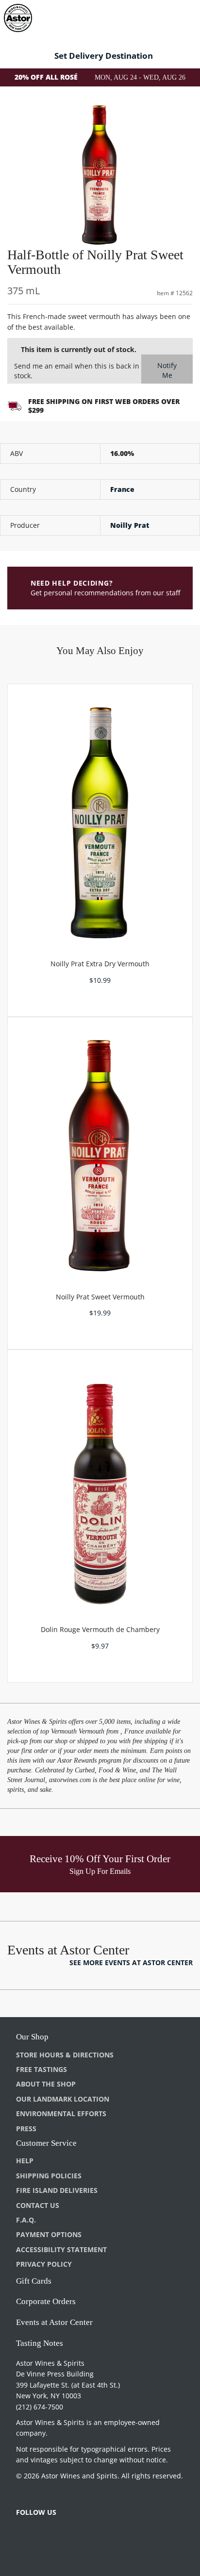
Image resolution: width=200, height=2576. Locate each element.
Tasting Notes (40, 2343)
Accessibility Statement (61, 2249)
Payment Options (49, 2234)
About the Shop (46, 2084)
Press (26, 2129)
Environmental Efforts (61, 2113)
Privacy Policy (44, 2264)
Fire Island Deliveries (57, 2190)
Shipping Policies (49, 2176)
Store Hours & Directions (65, 2055)
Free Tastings (42, 2069)
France (122, 489)
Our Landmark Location (63, 2099)
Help (25, 2161)
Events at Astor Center (54, 2322)
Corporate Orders (46, 2301)
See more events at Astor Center (131, 1962)
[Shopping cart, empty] (175, 16)
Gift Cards (34, 2281)
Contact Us (38, 2205)
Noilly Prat (130, 525)
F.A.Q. (26, 2220)
